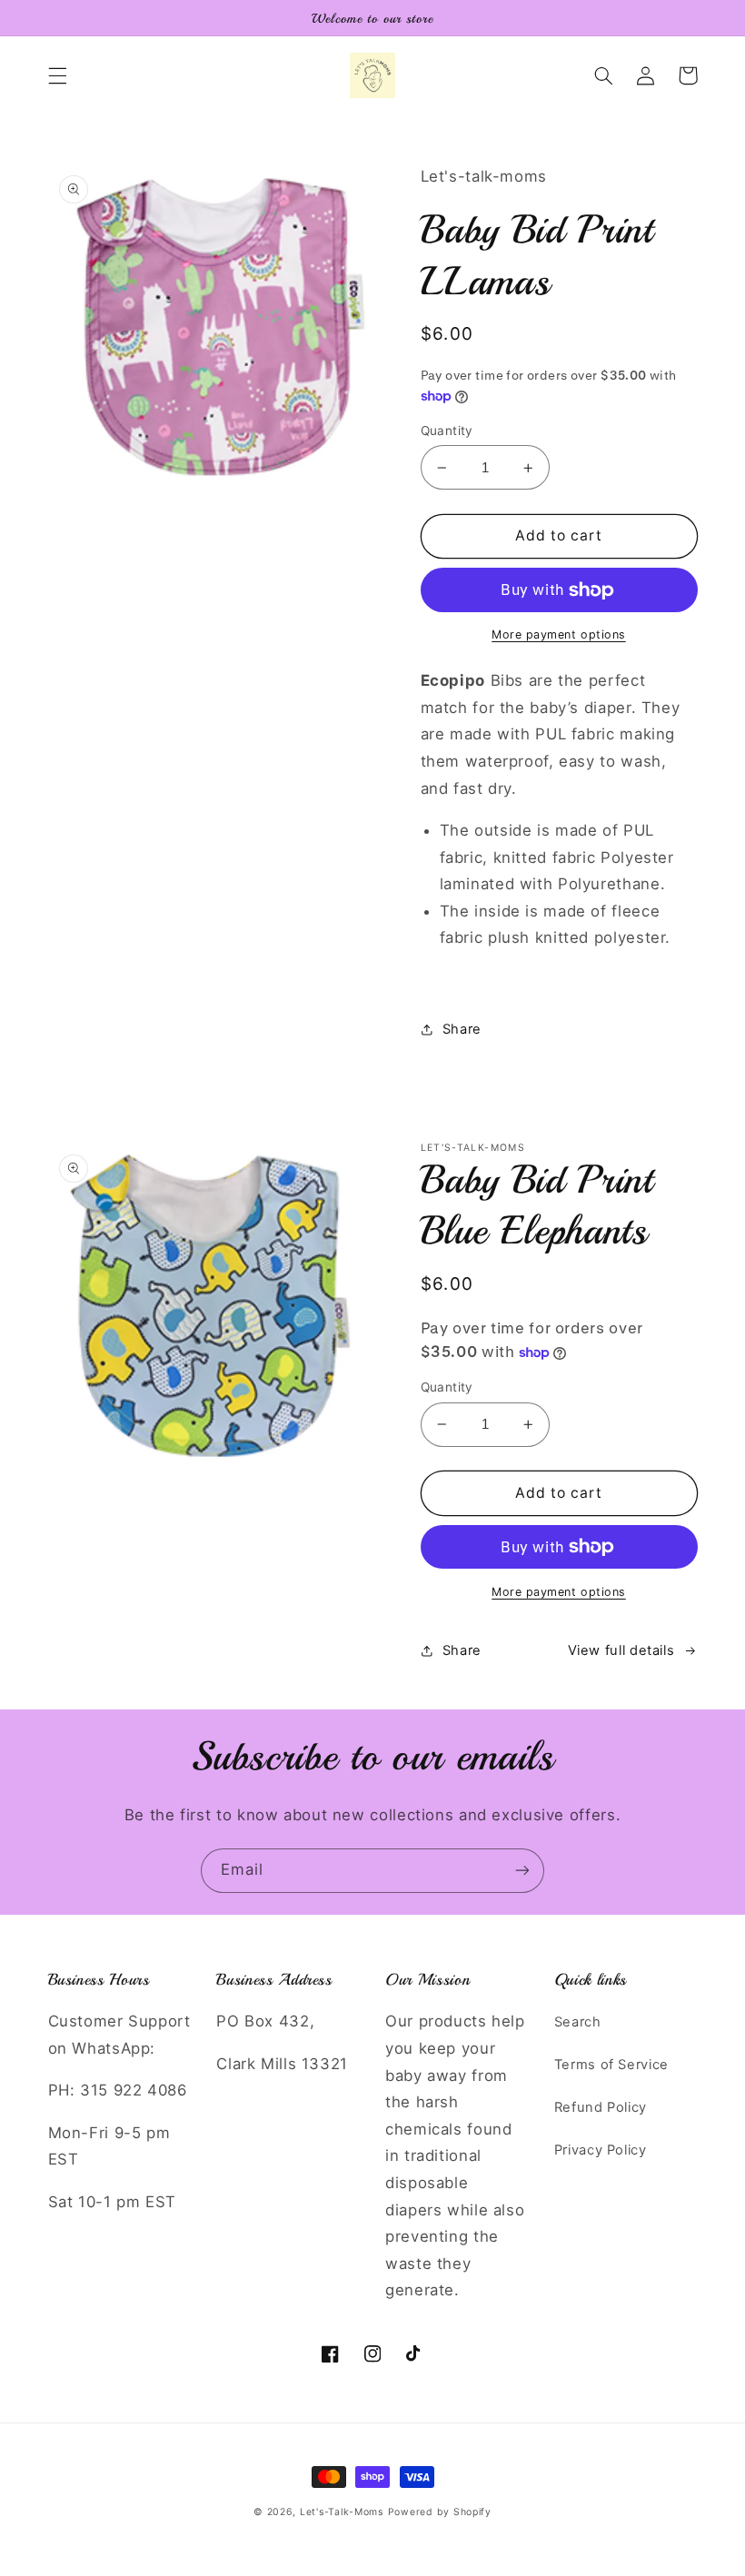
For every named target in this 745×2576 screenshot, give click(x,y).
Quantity (447, 431)
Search (578, 2022)
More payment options (559, 634)
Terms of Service (611, 2065)
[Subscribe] (522, 1871)
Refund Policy (601, 2107)
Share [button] (462, 1029)
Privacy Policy (601, 2150)
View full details (621, 1650)
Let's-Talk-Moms (342, 2512)
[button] (57, 75)
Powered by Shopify (440, 2512)
